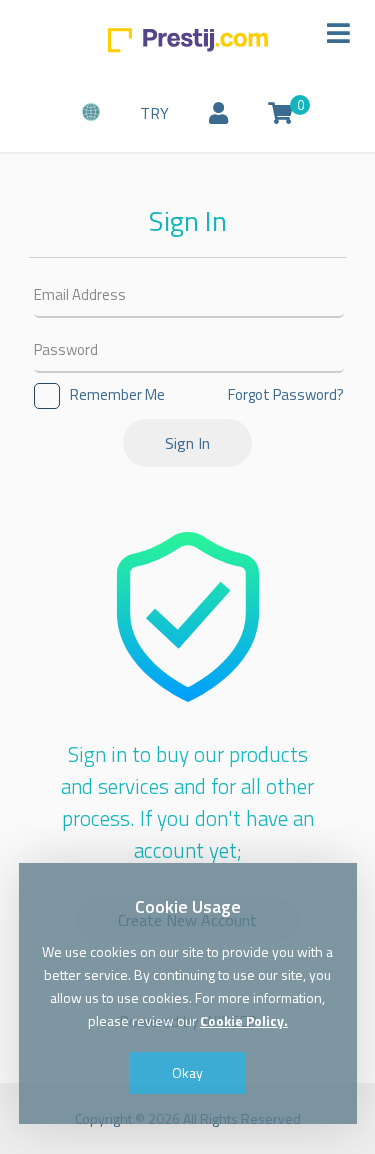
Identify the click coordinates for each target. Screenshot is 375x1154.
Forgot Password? (286, 394)
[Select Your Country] (91, 113)
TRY (154, 113)
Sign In (187, 443)
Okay (187, 1072)
